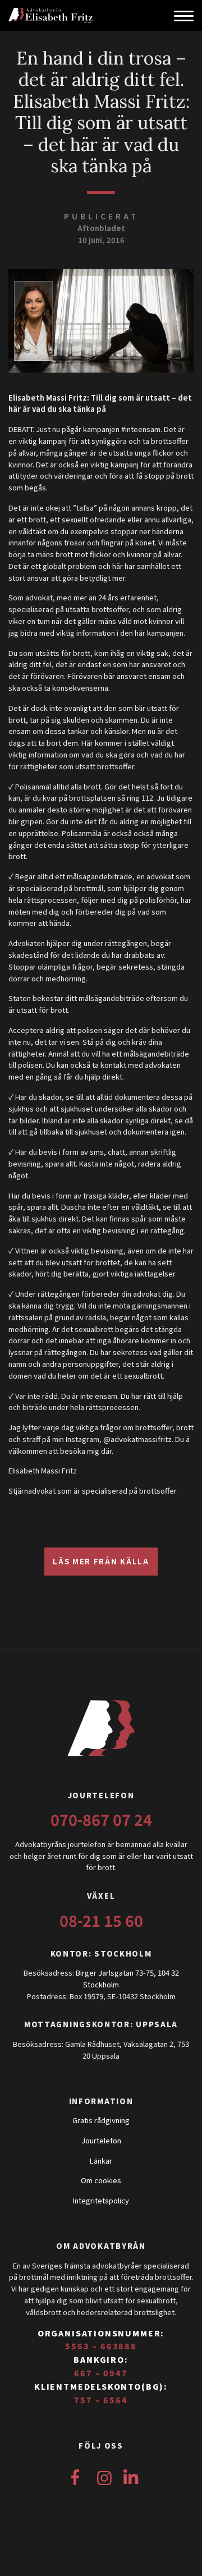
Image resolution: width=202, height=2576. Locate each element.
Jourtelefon (101, 2140)
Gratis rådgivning (101, 2120)
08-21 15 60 (101, 1920)
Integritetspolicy (101, 2200)
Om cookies (101, 2180)
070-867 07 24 (101, 1819)
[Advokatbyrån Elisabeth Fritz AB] (72, 15)
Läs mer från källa (101, 1561)
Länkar (101, 2161)
